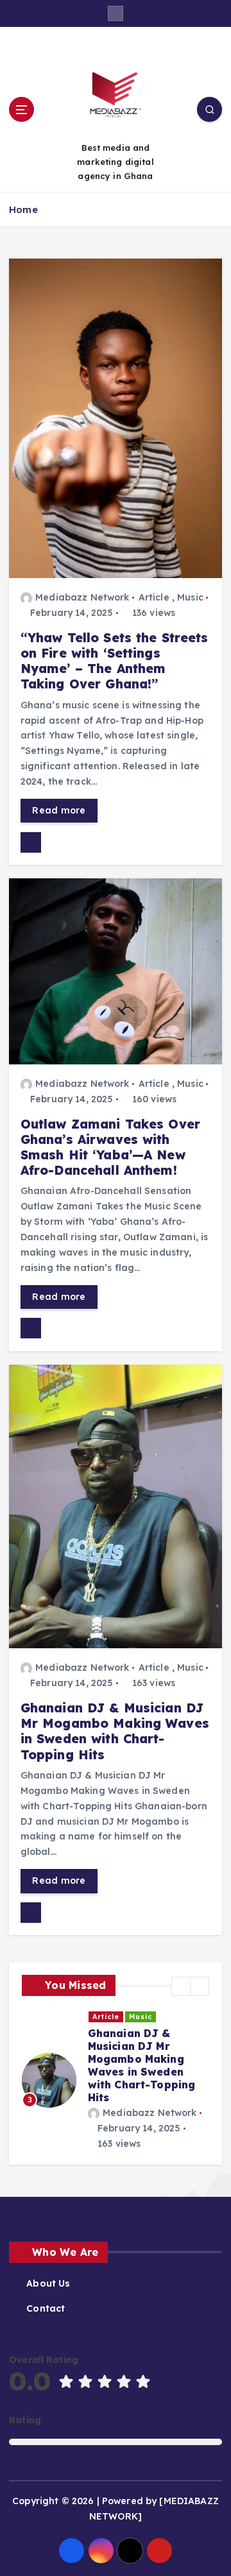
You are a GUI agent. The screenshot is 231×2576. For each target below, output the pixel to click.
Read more (59, 810)
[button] (181, 1986)
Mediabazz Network (82, 597)
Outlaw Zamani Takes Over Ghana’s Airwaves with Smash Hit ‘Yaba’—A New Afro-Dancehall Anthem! (110, 1147)
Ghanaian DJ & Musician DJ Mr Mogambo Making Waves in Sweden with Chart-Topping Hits (115, 1731)
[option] (116, 2080)
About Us (48, 2283)
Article (154, 597)
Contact (46, 2308)
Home (23, 209)
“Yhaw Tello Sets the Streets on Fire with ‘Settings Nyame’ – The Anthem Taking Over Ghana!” (115, 661)
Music (190, 597)
